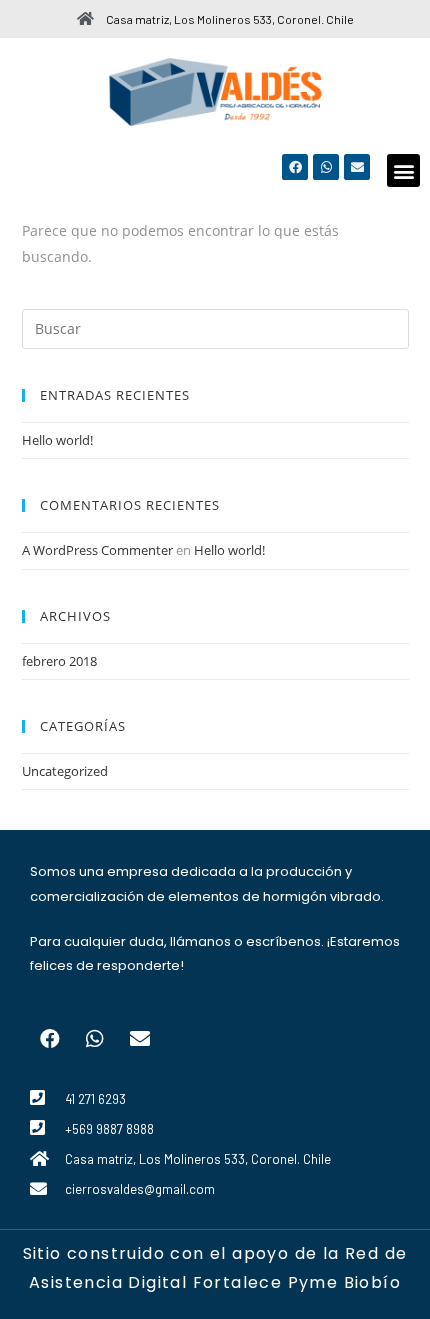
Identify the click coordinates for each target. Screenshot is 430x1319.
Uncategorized (65, 771)
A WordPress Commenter (97, 550)
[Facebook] (295, 167)
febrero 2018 (59, 661)
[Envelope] (357, 167)
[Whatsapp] (326, 167)
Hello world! (57, 440)
